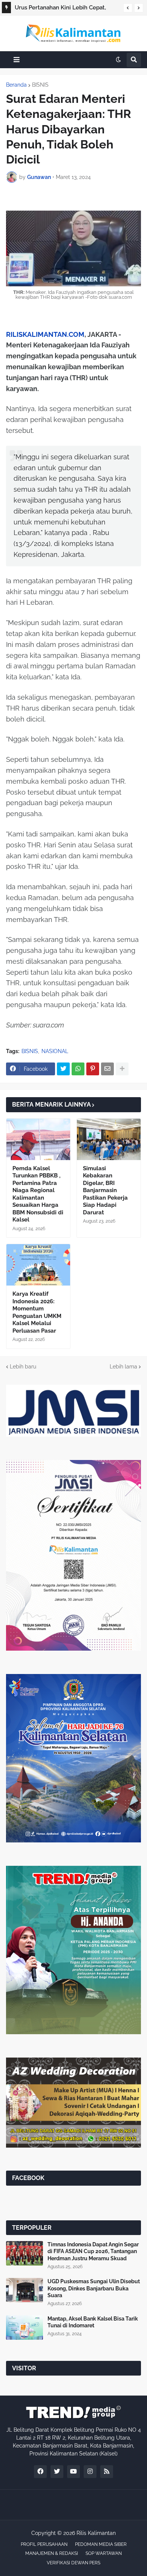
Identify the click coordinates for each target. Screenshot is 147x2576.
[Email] (107, 1069)
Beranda (16, 85)
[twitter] (57, 2472)
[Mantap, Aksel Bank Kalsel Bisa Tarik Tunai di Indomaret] (24, 2328)
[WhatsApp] (78, 1069)
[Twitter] (63, 1069)
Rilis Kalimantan (96, 2533)
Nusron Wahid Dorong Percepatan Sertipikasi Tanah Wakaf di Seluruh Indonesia (61, 9)
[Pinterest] (93, 1069)
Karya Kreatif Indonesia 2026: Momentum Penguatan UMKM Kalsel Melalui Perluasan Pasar (37, 1312)
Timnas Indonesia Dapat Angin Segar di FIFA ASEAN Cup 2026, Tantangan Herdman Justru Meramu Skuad (93, 2251)
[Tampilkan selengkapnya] (122, 1069)
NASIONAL (55, 1051)
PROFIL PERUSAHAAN (44, 2544)
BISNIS (40, 85)
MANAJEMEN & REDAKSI (52, 2553)
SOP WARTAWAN (104, 2553)
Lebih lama (123, 1367)
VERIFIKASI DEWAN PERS (73, 2563)
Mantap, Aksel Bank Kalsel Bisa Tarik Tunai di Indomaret (93, 2322)
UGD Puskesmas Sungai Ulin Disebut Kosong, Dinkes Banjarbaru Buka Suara (94, 2288)
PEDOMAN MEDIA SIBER (101, 2544)
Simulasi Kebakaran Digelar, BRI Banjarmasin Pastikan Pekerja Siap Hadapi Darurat (105, 1190)
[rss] (107, 2472)
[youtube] (73, 2472)
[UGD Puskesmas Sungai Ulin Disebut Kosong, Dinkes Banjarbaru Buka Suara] (24, 2290)
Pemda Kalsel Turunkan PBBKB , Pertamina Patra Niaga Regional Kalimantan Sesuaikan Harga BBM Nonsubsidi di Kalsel (38, 1194)
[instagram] (90, 2472)
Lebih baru (23, 1367)
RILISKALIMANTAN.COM (45, 334)
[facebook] (40, 2472)
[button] (128, 8)
